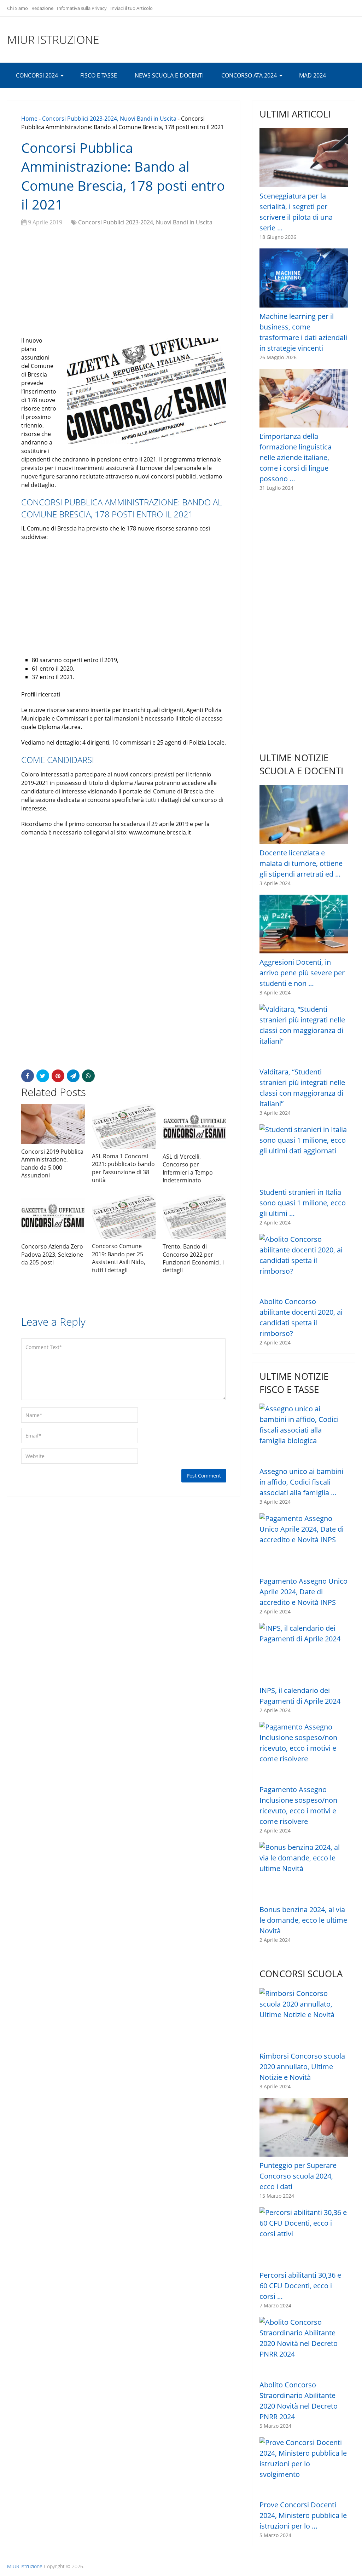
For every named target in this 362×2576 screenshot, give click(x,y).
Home (29, 119)
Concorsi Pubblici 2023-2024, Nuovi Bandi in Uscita (109, 119)
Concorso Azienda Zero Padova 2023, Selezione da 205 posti (52, 1254)
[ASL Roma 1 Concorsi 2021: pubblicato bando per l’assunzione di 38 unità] (124, 1126)
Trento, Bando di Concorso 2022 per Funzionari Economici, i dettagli (193, 1258)
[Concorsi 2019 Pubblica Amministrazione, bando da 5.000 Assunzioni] (53, 1124)
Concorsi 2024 (37, 75)
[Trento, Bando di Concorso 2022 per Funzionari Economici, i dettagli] (194, 1216)
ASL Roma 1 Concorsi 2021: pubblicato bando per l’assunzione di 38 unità (123, 1168)
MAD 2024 (313, 75)
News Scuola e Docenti (169, 75)
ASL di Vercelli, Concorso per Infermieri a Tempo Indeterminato (188, 1168)
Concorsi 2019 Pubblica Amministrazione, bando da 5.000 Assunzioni (52, 1163)
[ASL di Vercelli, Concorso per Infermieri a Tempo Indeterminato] (194, 1126)
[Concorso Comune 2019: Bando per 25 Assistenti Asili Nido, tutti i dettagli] (124, 1216)
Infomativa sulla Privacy (82, 8)
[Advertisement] (124, 283)
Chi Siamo (17, 8)
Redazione (42, 8)
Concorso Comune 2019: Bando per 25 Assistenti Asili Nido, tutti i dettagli (119, 1258)
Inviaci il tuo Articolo (132, 8)
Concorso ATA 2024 (249, 75)
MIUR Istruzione (53, 40)
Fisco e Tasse (99, 75)
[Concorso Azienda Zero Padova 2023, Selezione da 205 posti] (53, 1216)
